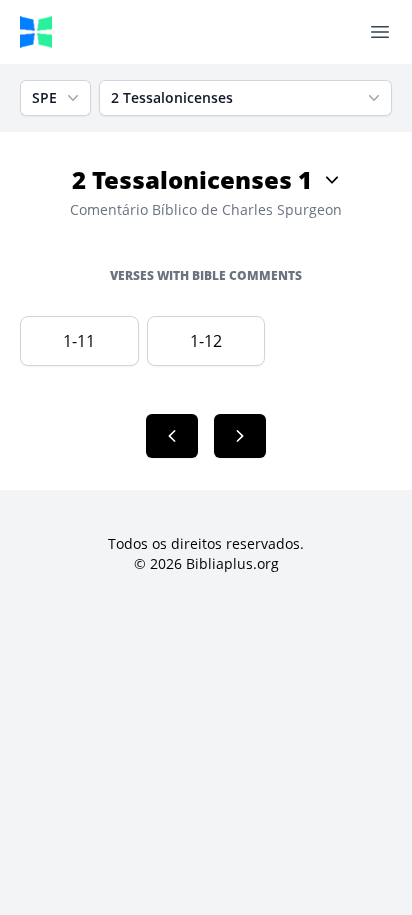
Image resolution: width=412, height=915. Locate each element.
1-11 (79, 341)
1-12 (206, 341)
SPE (44, 97)
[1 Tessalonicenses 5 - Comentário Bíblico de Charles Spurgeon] (172, 436)
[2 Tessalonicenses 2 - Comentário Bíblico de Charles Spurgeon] (240, 436)
